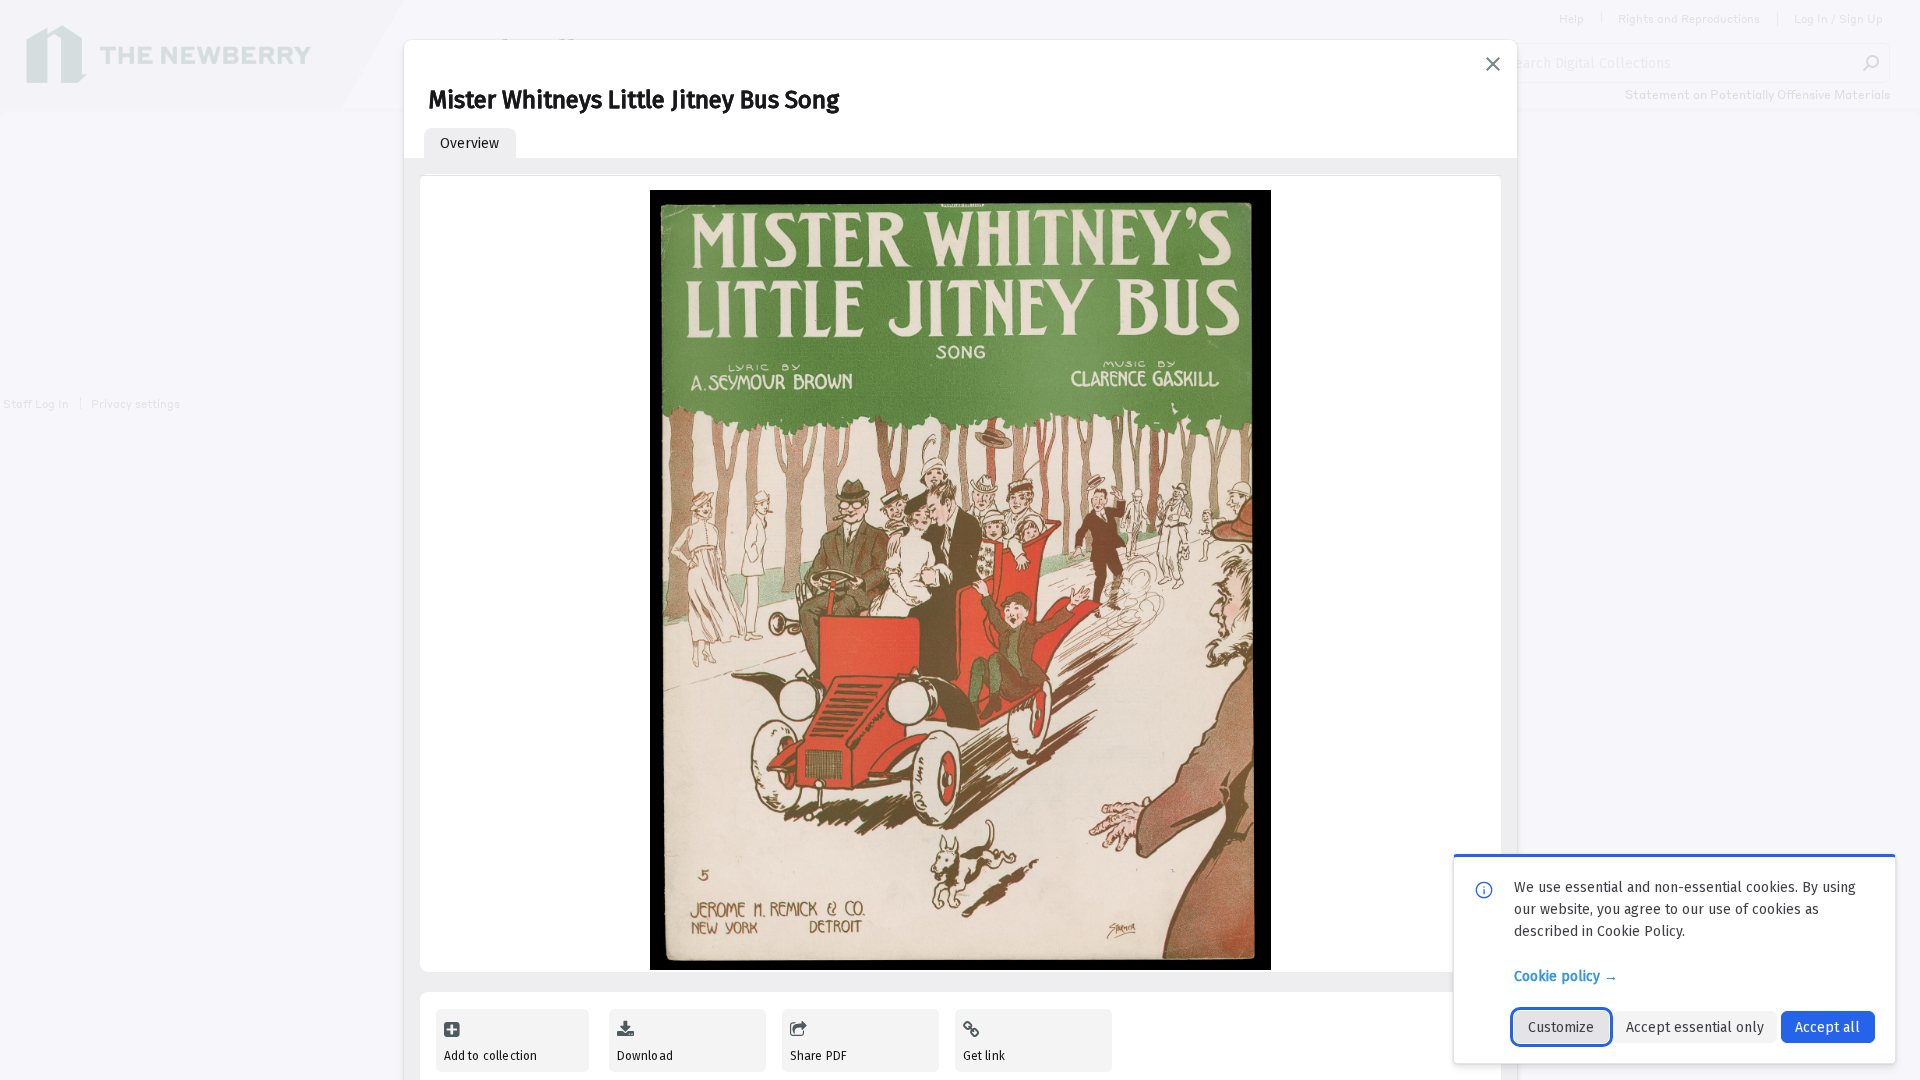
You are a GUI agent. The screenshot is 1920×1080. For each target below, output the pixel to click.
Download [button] (645, 1056)
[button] (1493, 64)
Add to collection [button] (491, 1056)
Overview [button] (469, 143)
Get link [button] (984, 1056)
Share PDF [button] (819, 1056)
